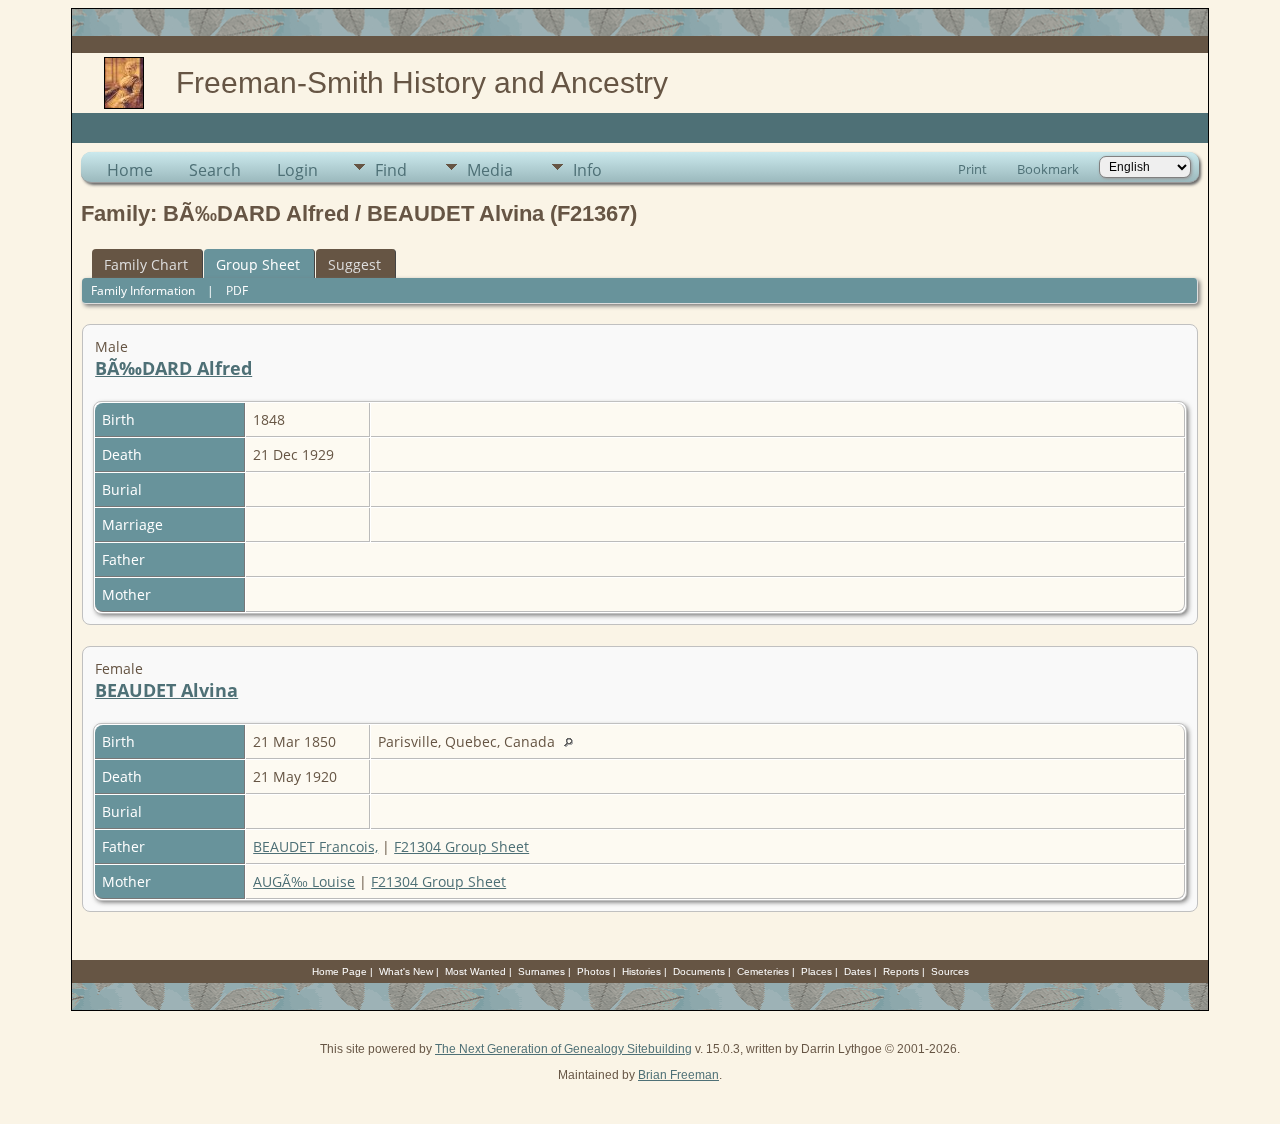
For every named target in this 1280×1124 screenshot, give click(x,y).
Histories (641, 971)
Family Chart (146, 264)
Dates (857, 971)
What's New (406, 971)
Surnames (541, 971)
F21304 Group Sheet (461, 846)
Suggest (354, 264)
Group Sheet (258, 264)
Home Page (339, 971)
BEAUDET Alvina (166, 690)
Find (391, 170)
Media (490, 170)
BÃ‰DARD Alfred (173, 368)
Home (130, 170)
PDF (237, 290)
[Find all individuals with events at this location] (573, 741)
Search (215, 170)
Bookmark (1048, 169)
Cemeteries (763, 971)
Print (972, 169)
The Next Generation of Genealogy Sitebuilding (563, 1049)
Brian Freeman (678, 1075)
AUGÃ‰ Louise (304, 881)
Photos (593, 971)
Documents (699, 971)
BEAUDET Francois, (315, 846)
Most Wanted (475, 971)
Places (816, 971)
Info (587, 170)
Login (297, 170)
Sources (950, 971)
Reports (901, 971)
